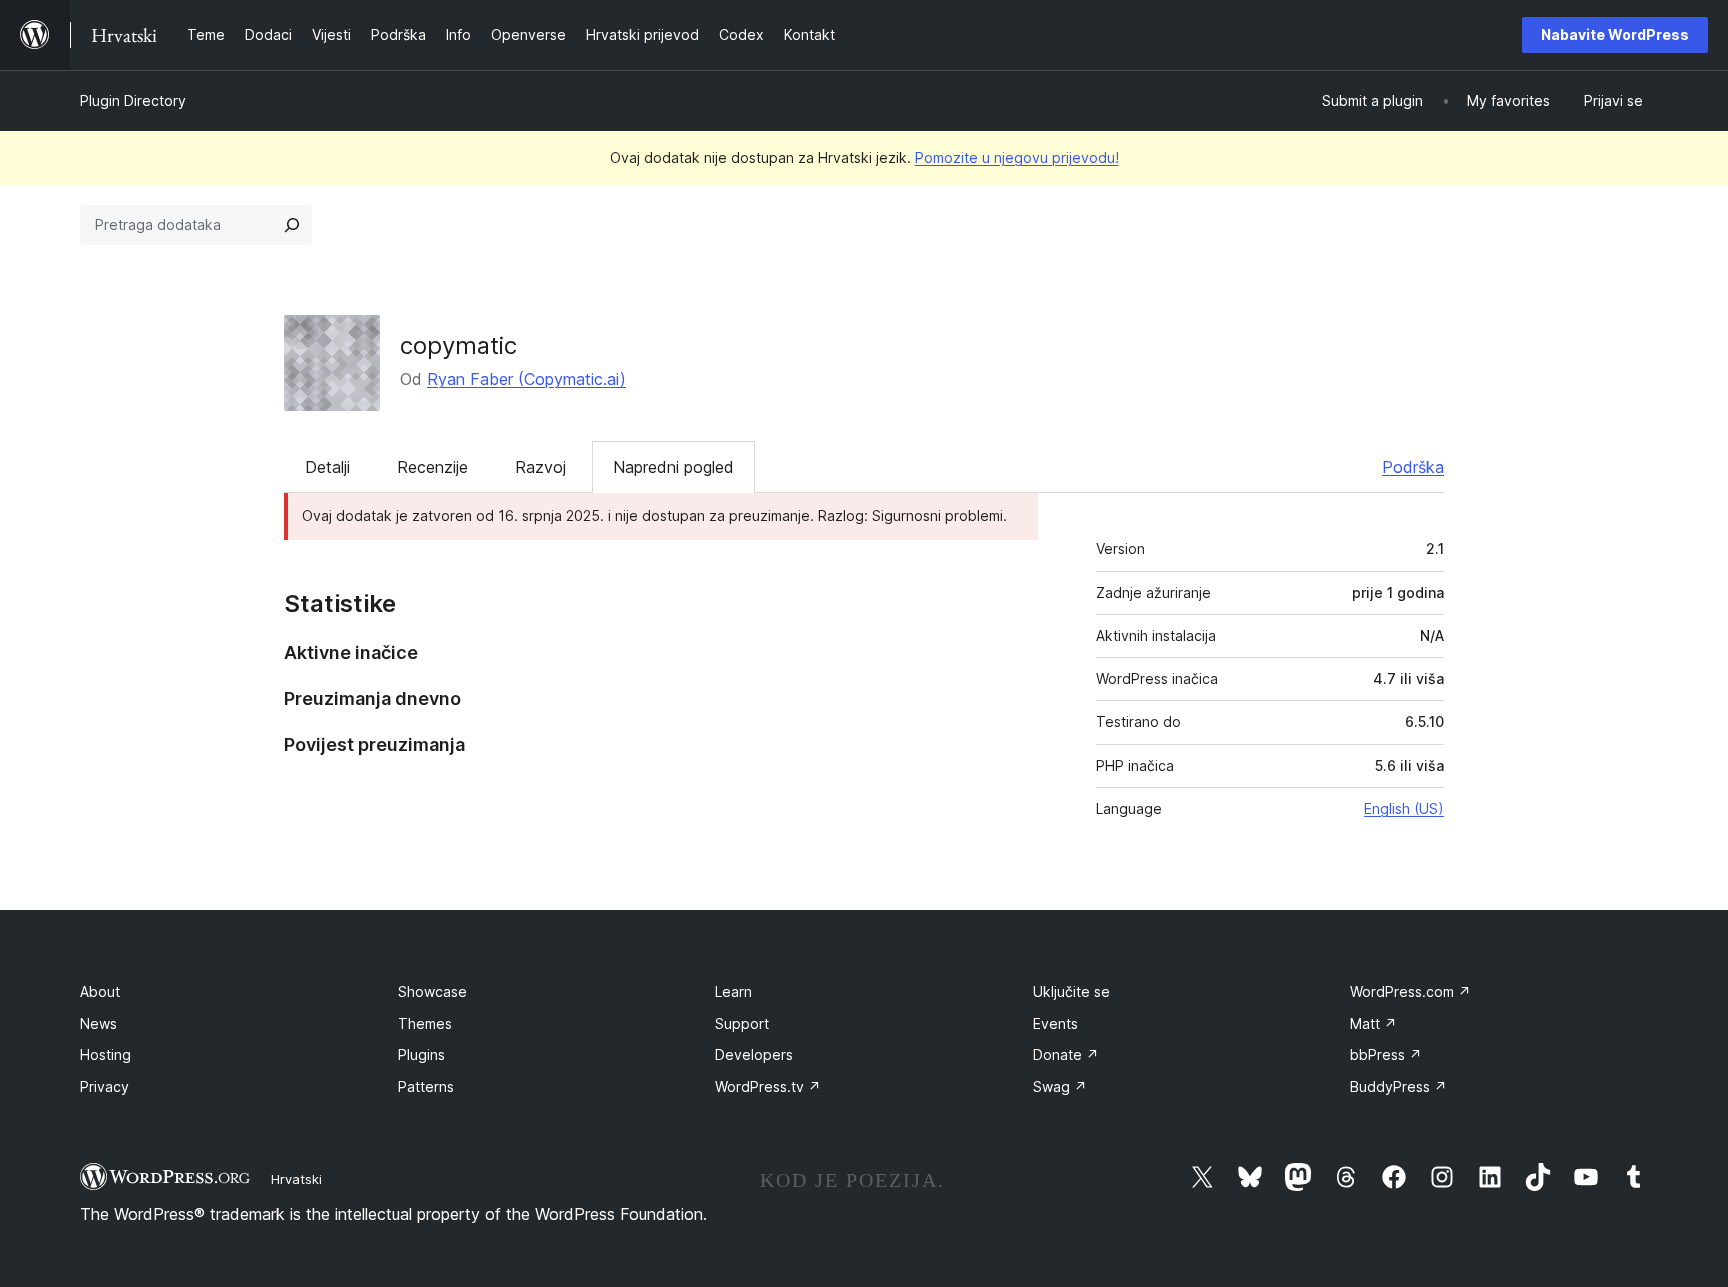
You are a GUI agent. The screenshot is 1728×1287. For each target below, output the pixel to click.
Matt (1373, 1023)
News (98, 1023)
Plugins (421, 1054)
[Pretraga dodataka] (292, 225)
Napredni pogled (673, 467)
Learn (733, 991)
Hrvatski (296, 1179)
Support (742, 1023)
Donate (1066, 1054)
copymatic (458, 345)
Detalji (327, 467)
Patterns (426, 1086)
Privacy (104, 1086)
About (100, 991)
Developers (754, 1054)
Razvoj (540, 467)
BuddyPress (1398, 1086)
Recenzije (432, 467)
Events (1055, 1023)
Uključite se (1071, 991)
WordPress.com (1410, 991)
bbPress (1386, 1054)
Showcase (432, 991)
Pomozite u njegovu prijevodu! (1017, 157)
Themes (425, 1023)
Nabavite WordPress (1615, 34)
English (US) (1404, 808)
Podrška (1413, 467)
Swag (1060, 1086)
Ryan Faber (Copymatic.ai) (526, 379)
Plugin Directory (133, 100)
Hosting (105, 1054)
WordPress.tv (768, 1086)
